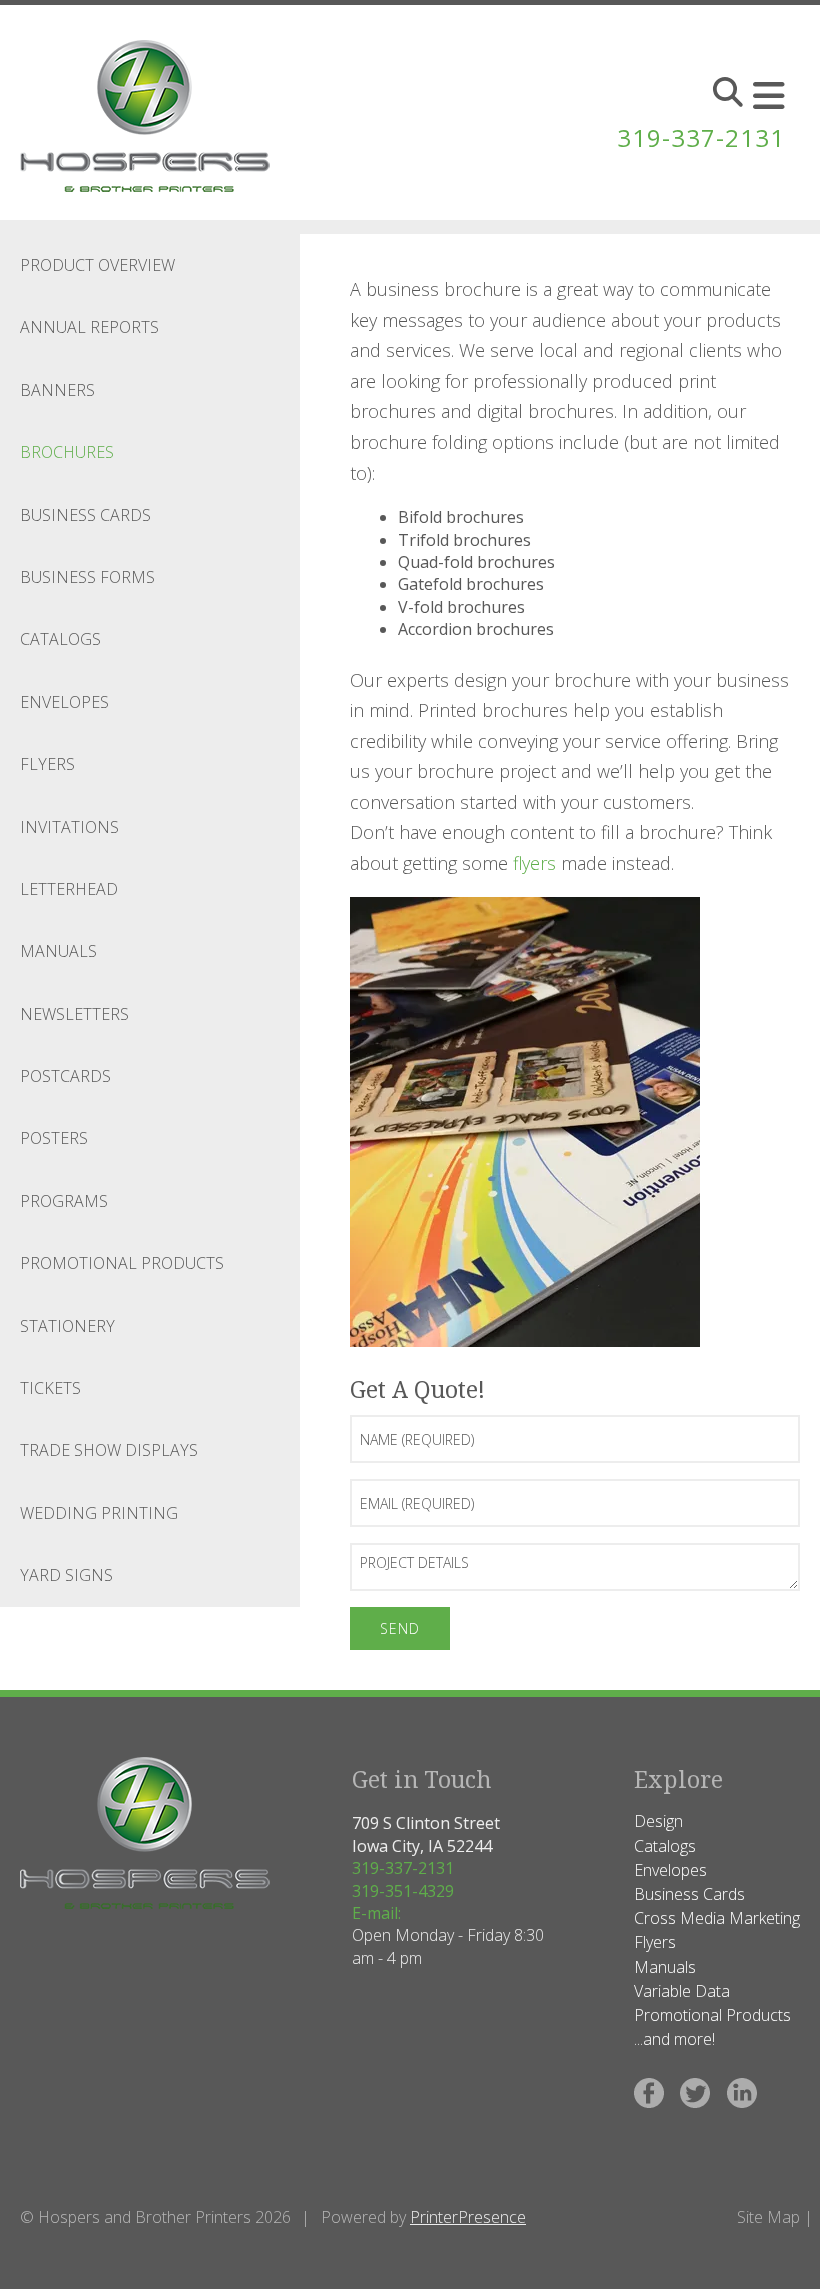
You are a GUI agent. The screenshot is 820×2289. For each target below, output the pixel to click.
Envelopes (64, 702)
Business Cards (85, 515)
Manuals (58, 951)
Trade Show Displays (109, 1450)
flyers (534, 863)
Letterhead (69, 889)
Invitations (69, 827)
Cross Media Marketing (717, 1918)
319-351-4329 (403, 1891)
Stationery (67, 1326)
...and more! (674, 2039)
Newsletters (74, 1014)
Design (658, 1821)
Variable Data (682, 1991)
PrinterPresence (468, 2217)
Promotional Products (122, 1263)
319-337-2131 (701, 137)
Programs (64, 1201)
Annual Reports (89, 327)
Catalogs (60, 639)
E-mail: (376, 1913)
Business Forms (87, 577)
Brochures (67, 452)
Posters (54, 1138)
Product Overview (97, 265)
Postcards (65, 1076)
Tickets (50, 1388)
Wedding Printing (99, 1513)
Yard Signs (66, 1575)
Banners (57, 390)
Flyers (47, 764)
